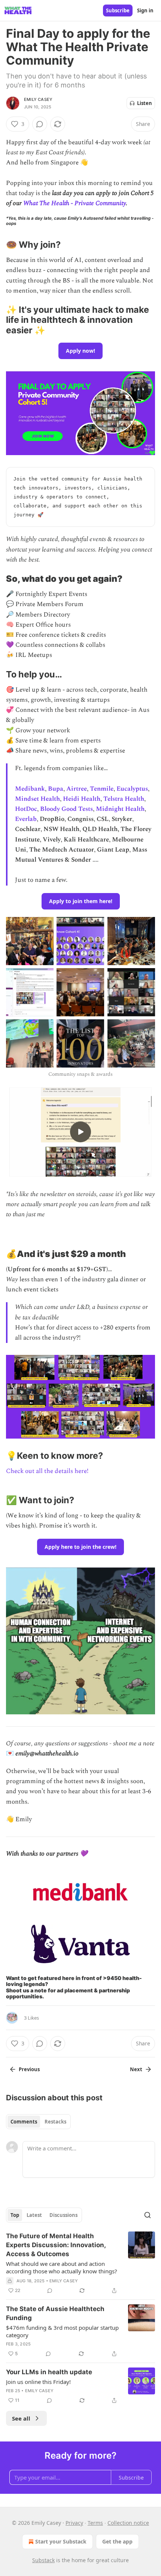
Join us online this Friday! (38, 2382)
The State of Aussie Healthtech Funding (55, 2313)
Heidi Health (82, 799)
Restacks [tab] (55, 2122)
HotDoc (26, 809)
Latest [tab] (34, 2215)
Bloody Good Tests (66, 809)
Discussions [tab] (63, 2215)
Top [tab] (15, 2215)
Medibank (30, 789)
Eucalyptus (132, 789)
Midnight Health (120, 809)
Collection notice (128, 2523)
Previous (29, 2069)
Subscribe (118, 10)
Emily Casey (38, 99)
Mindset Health (37, 799)
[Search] (148, 2215)
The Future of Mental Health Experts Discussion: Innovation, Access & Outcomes (56, 2245)
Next (136, 2069)
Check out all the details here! (47, 1471)
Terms (95, 2523)
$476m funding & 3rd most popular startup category (62, 2331)
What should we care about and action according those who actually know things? (62, 2267)
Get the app (117, 2541)
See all (21, 2418)
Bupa (56, 789)
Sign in (145, 10)
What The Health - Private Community (75, 203)
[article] (80, 2263)
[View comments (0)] (40, 124)
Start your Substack (61, 2541)
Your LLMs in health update (49, 2372)
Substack (43, 2560)
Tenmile (102, 789)
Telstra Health (124, 799)
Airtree (77, 789)
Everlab (26, 819)
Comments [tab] (24, 2122)
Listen (145, 103)
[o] (80, 1132)
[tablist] (38, 2122)
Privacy (74, 2523)
